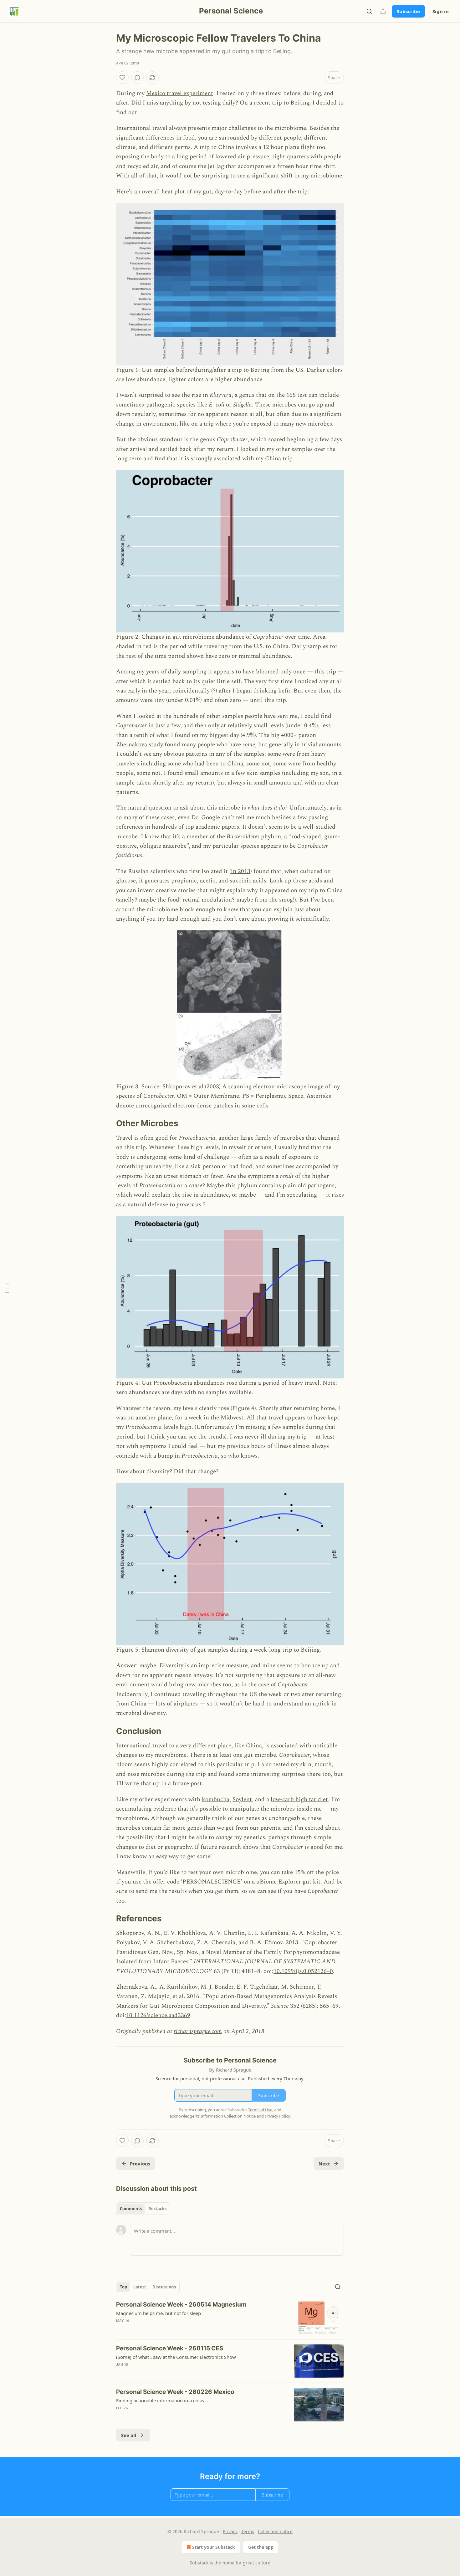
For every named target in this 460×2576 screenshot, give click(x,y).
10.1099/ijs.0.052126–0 (303, 1971)
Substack (199, 2563)
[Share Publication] (383, 11)
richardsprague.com (198, 2031)
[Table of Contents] (7, 1288)
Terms (248, 2531)
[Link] (107, 1123)
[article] (230, 2317)
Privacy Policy (277, 2116)
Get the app (261, 2547)
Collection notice (275, 2531)
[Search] (369, 11)
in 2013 (241, 871)
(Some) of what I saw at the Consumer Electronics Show (176, 2357)
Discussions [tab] (164, 2287)
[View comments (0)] (137, 78)
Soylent (242, 1799)
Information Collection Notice (228, 2116)
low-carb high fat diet (299, 1799)
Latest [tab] (140, 2287)
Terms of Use (260, 2110)
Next (324, 2164)
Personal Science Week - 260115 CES (170, 2348)
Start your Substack (214, 2547)
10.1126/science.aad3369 (158, 2015)
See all (129, 2435)
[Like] (122, 78)
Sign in (441, 11)
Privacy (230, 2531)
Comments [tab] (131, 2209)
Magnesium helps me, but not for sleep (158, 2313)
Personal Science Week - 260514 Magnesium (181, 2305)
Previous (140, 2164)
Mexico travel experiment (180, 93)
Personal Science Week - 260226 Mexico (175, 2392)
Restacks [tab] (157, 2209)
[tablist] (143, 2209)
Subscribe (408, 11)
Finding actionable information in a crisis (160, 2400)
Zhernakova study (140, 745)
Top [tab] (123, 2287)
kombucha (216, 1799)
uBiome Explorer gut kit (288, 1882)
